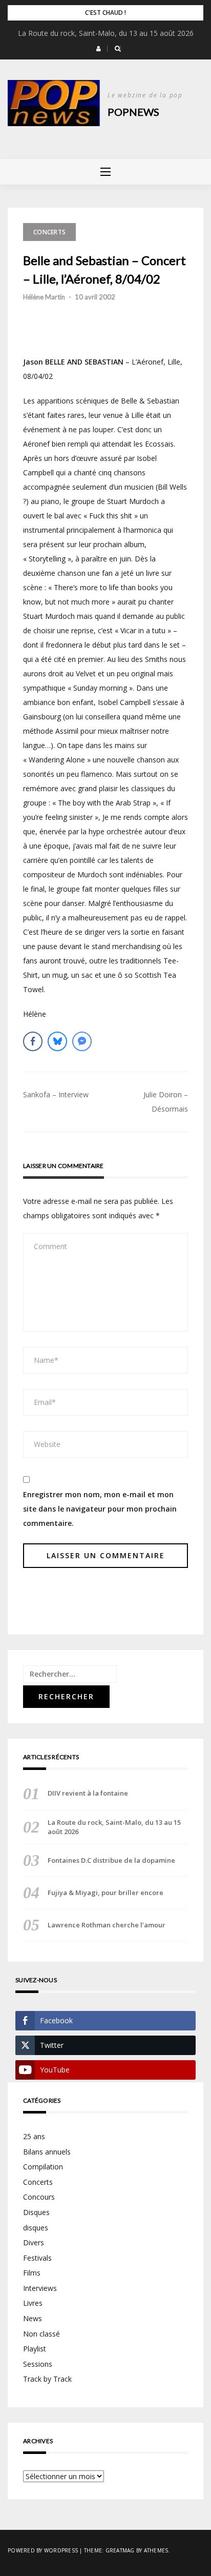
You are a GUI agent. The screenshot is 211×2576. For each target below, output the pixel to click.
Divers (34, 2242)
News (33, 2318)
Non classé (41, 2334)
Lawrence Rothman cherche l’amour (107, 1925)
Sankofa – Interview (56, 1094)
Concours (39, 2197)
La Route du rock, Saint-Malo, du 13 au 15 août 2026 (106, 33)
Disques (36, 2212)
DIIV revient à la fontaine (88, 1793)
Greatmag (120, 2550)
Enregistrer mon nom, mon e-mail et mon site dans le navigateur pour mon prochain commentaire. (100, 1509)
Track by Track (47, 2379)
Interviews (40, 2288)
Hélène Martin (44, 297)
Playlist (35, 2349)
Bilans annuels (47, 2152)
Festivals (37, 2258)
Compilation (43, 2167)
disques (36, 2228)
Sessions (38, 2364)
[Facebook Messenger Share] (82, 1041)
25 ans (34, 2136)
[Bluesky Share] (57, 1041)
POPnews (133, 112)
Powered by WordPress (43, 2550)
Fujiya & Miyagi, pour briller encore (105, 1893)
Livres (33, 2303)
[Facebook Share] (33, 1041)
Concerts (49, 232)
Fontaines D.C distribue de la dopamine (111, 1860)
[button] (99, 49)
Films (32, 2273)
